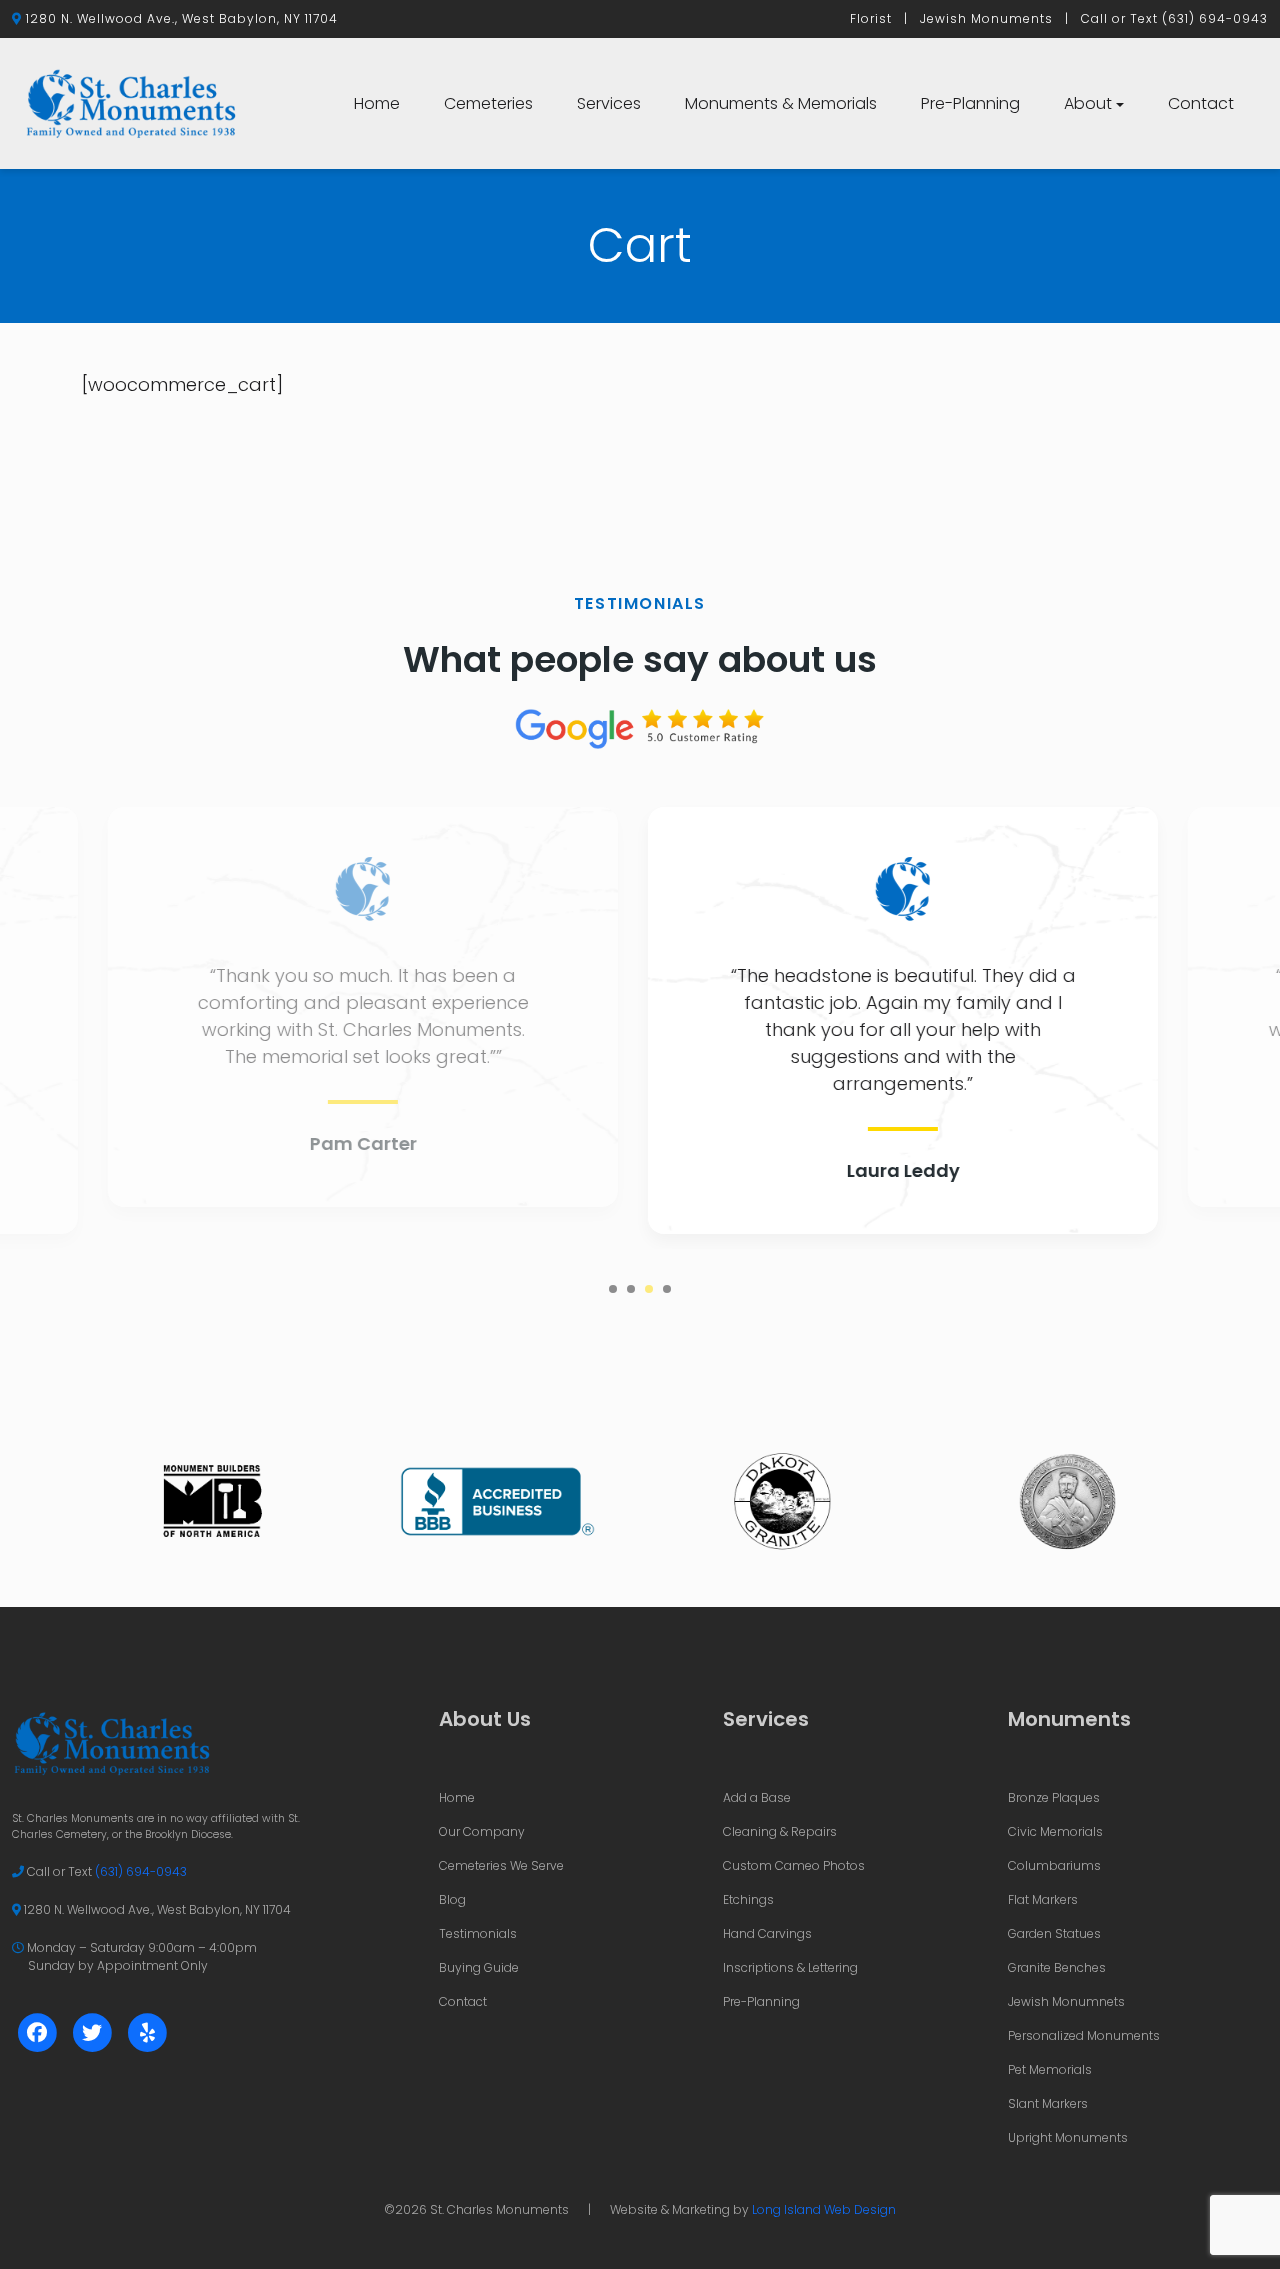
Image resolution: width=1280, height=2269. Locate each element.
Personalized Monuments (1084, 2035)
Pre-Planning (970, 103)
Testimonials (478, 1933)
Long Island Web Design (824, 2209)
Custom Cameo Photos (794, 1865)
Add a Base (757, 1797)
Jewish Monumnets (1066, 2001)
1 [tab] (613, 1289)
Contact (1201, 103)
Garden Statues (1054, 1933)
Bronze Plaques (1054, 1797)
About (1088, 103)
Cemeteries (488, 103)
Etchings (748, 1899)
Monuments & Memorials (781, 103)
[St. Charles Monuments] (131, 102)
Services (609, 103)
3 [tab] (649, 1289)
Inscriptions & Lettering (790, 1967)
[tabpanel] (640, 1020)
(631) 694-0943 (1215, 18)
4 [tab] (667, 1289)
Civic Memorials (1055, 1831)
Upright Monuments (1068, 2137)
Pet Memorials (1050, 2069)
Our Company (482, 1831)
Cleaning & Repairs (780, 1831)
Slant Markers (1048, 2103)
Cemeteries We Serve (501, 1865)
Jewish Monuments (986, 18)
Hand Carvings (767, 1933)
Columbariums (1054, 1865)
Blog (452, 1899)
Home (377, 103)
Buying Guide (479, 1967)
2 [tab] (631, 1289)
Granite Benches (1057, 1967)
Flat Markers (1043, 1899)
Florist (871, 18)
